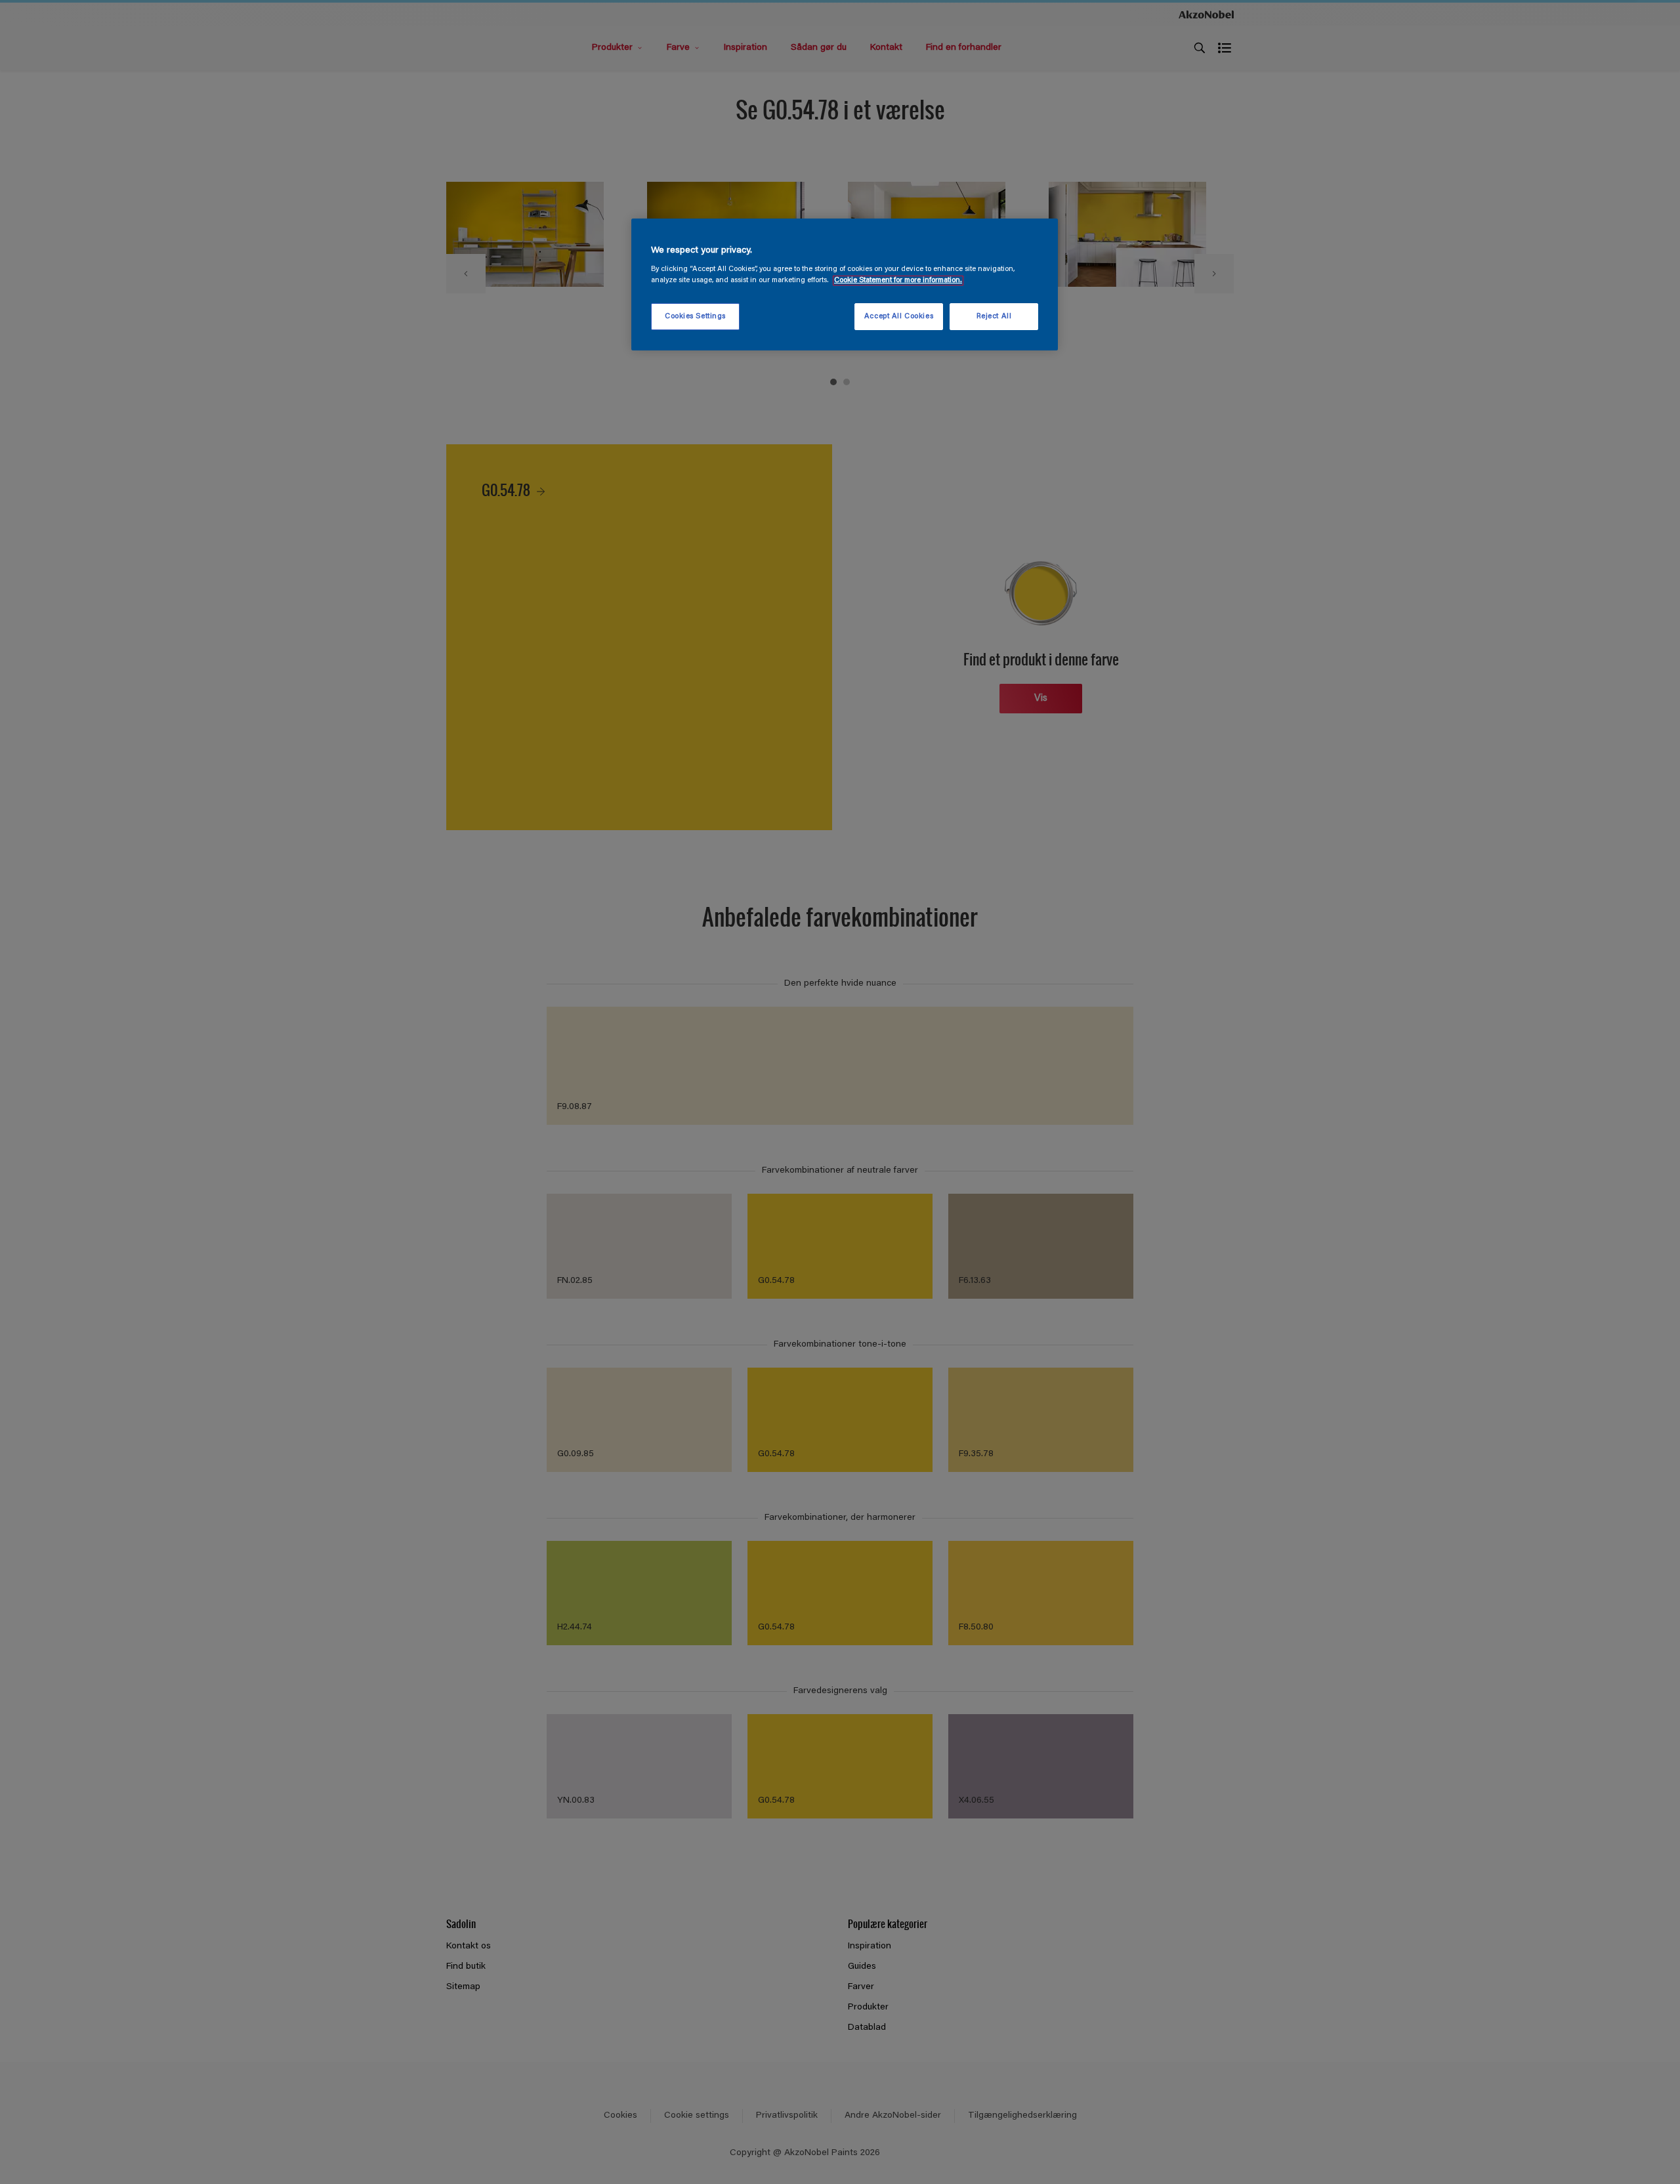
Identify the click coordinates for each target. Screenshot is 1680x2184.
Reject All (994, 317)
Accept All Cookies (899, 317)
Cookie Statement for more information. (898, 281)
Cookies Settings (695, 317)
